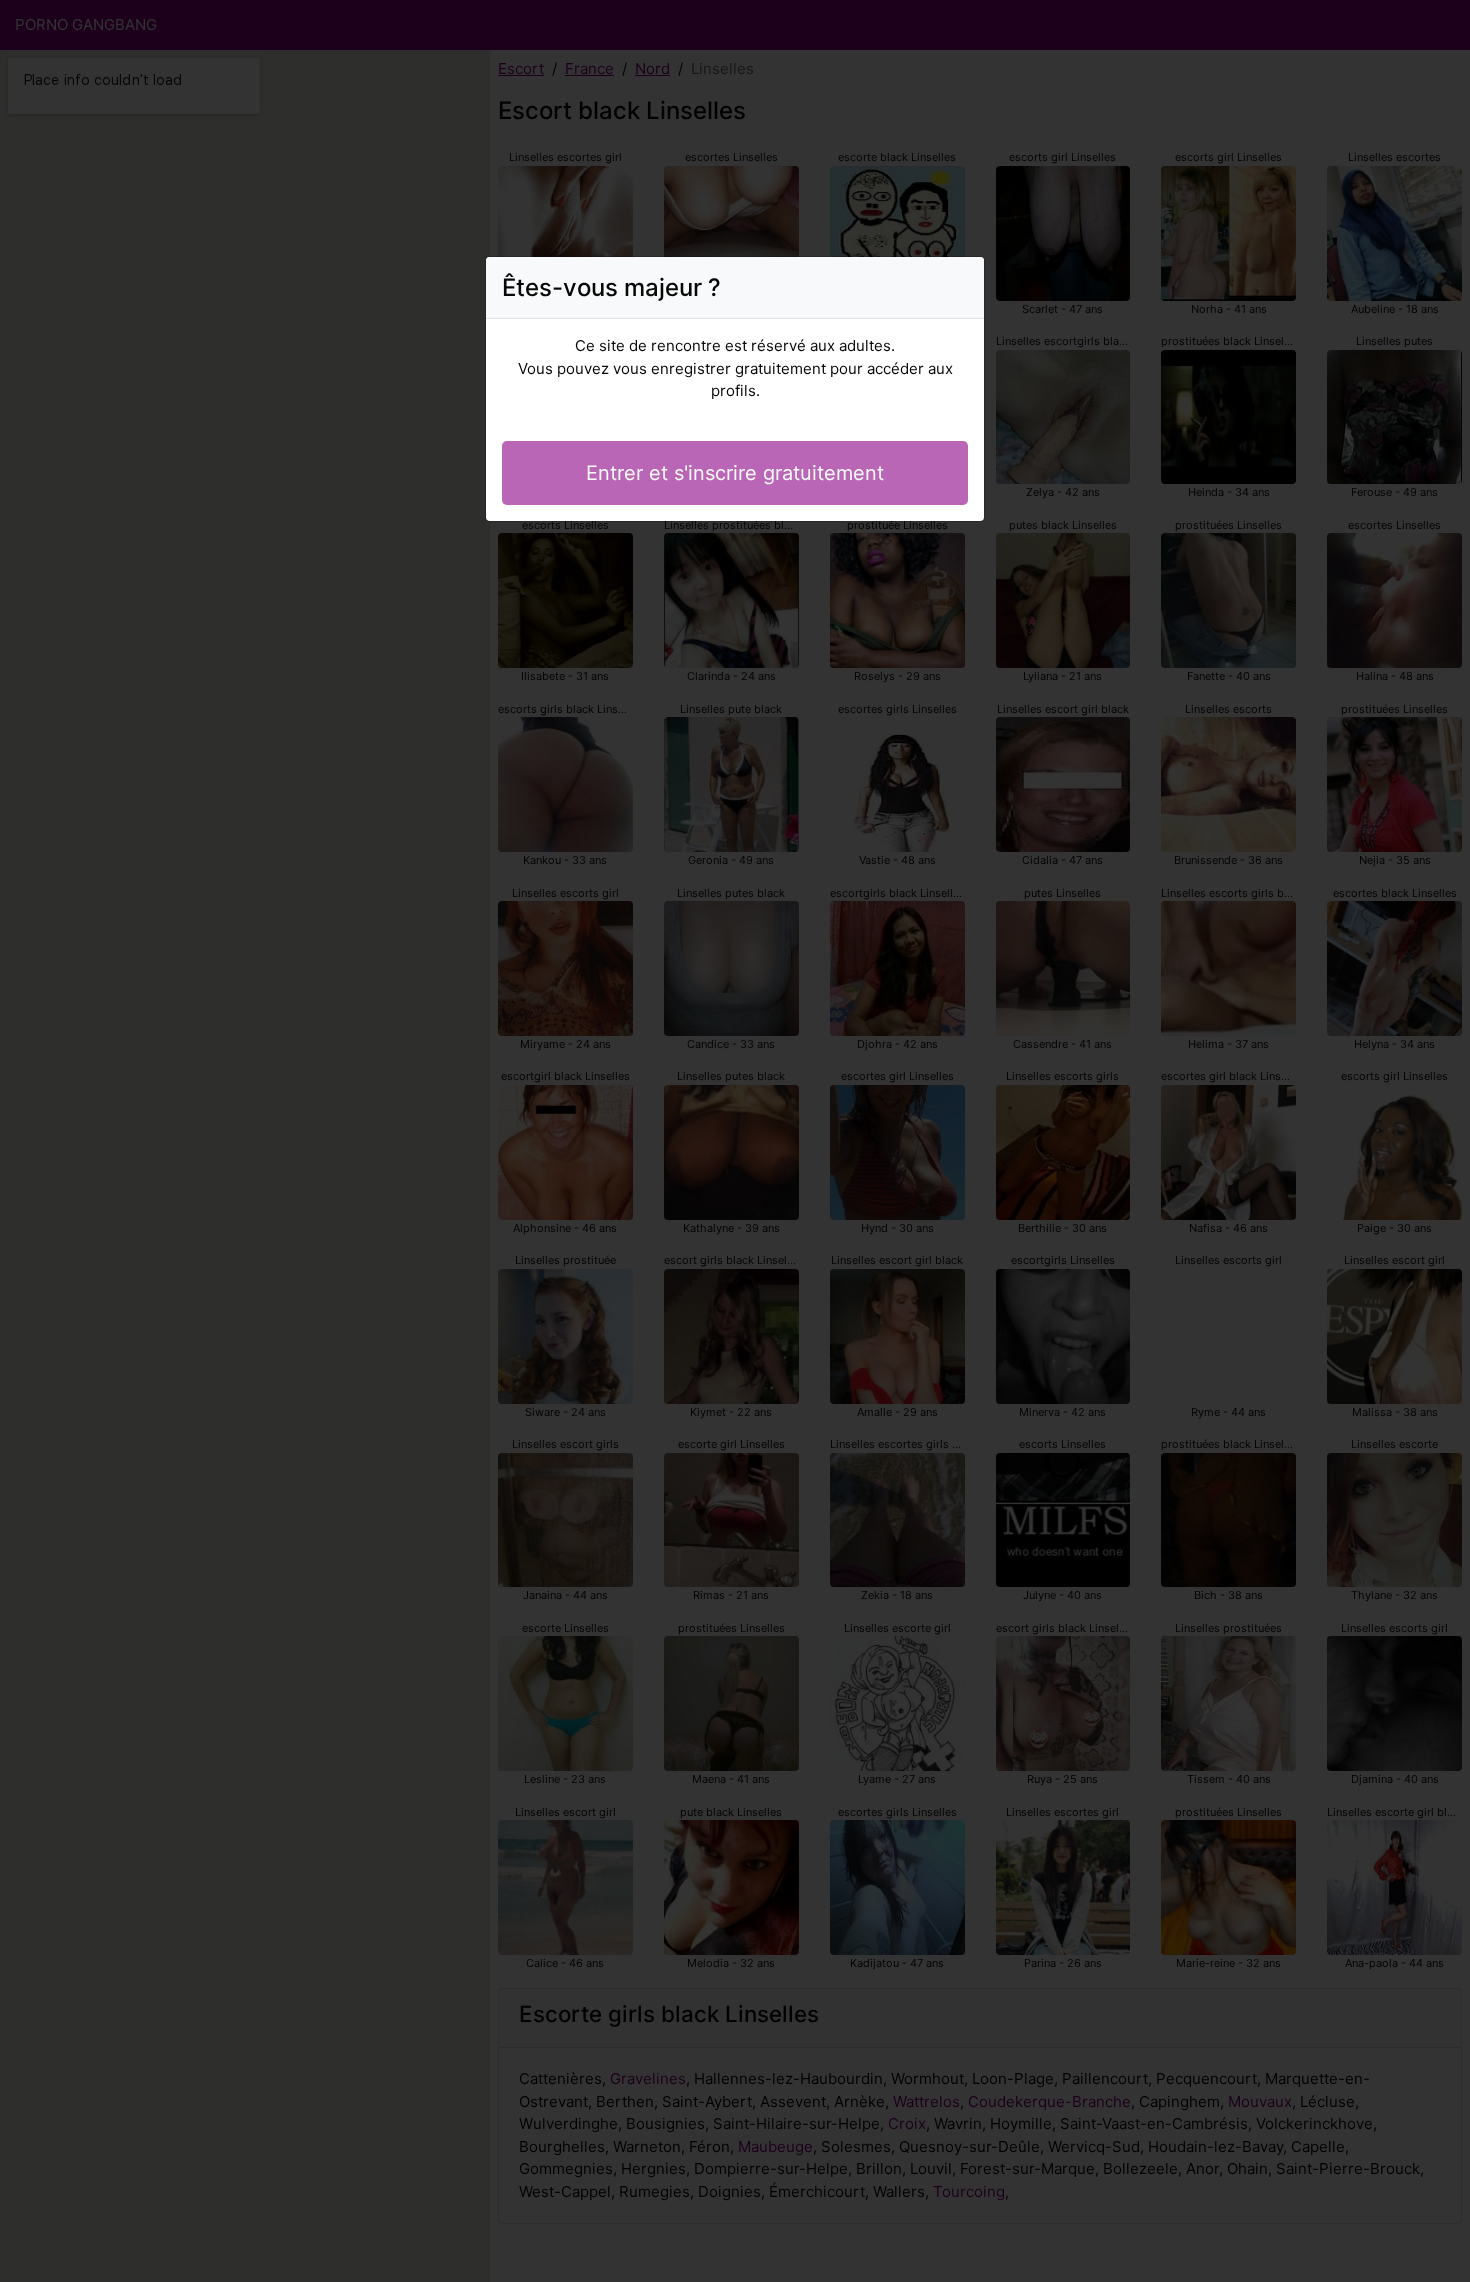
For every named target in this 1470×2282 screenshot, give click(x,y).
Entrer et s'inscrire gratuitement (735, 473)
